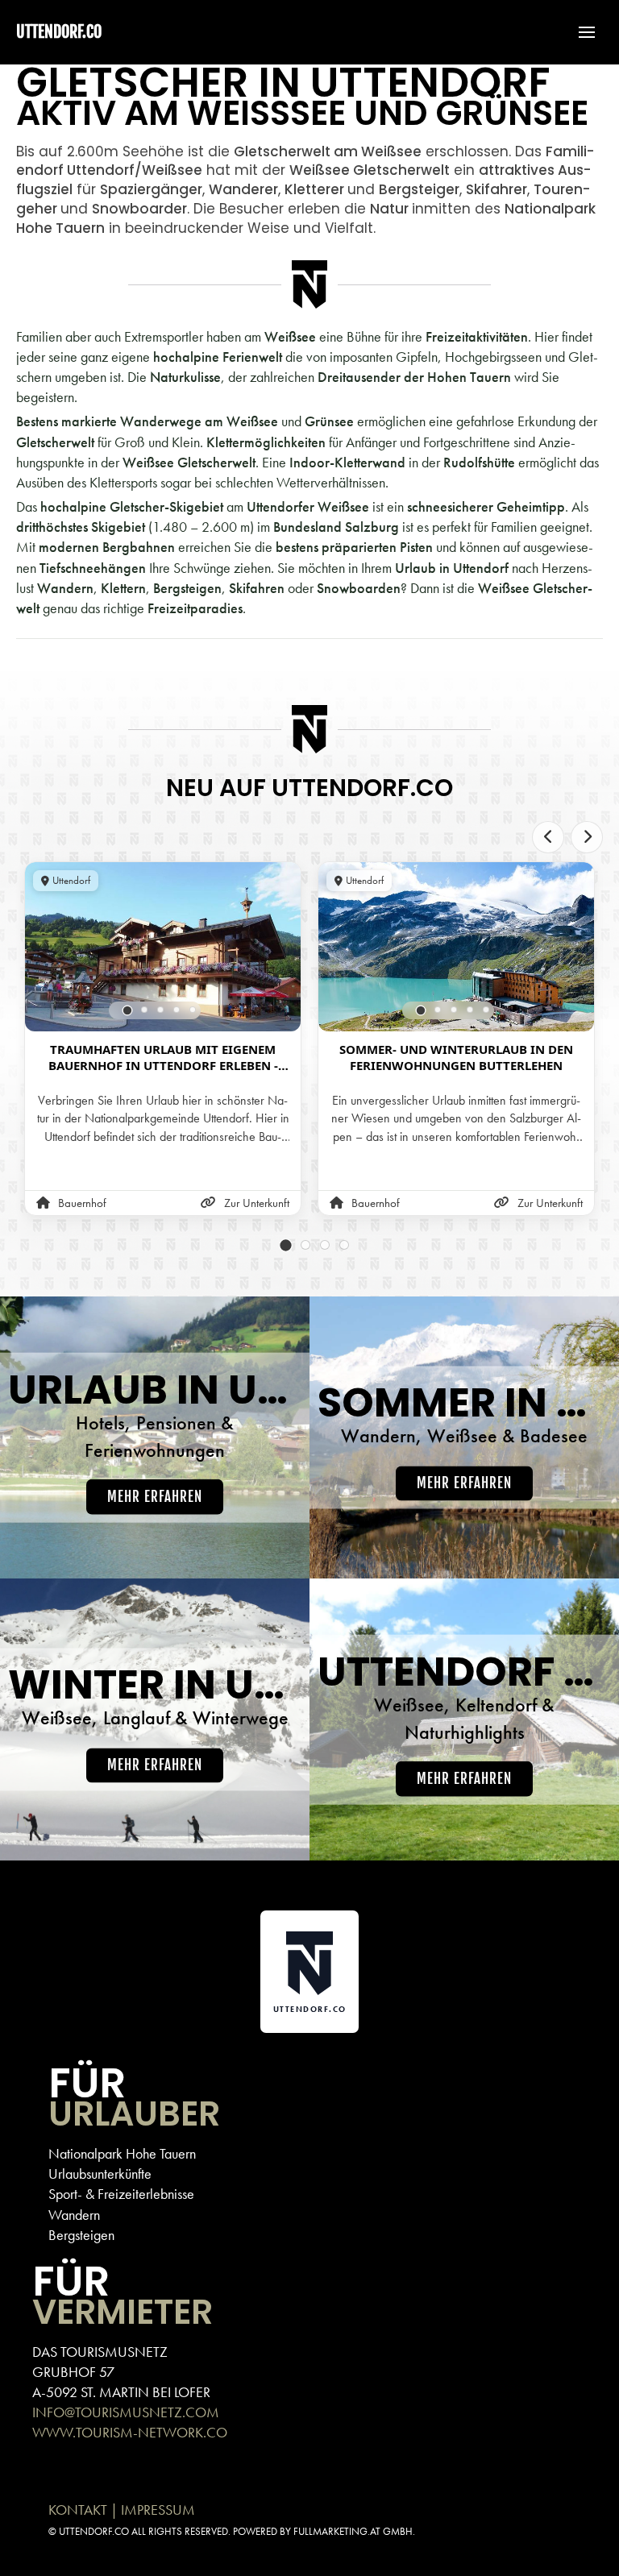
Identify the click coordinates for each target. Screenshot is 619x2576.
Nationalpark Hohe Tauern (122, 2153)
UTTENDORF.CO (59, 32)
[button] (579, 32)
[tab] (128, 1011)
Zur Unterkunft (257, 1203)
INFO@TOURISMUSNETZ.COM (126, 2412)
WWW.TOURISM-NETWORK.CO (130, 2432)
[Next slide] (587, 837)
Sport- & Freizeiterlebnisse (121, 2194)
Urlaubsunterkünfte (100, 2174)
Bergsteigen (81, 2235)
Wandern (74, 2215)
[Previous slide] (548, 837)
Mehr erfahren (155, 1497)
